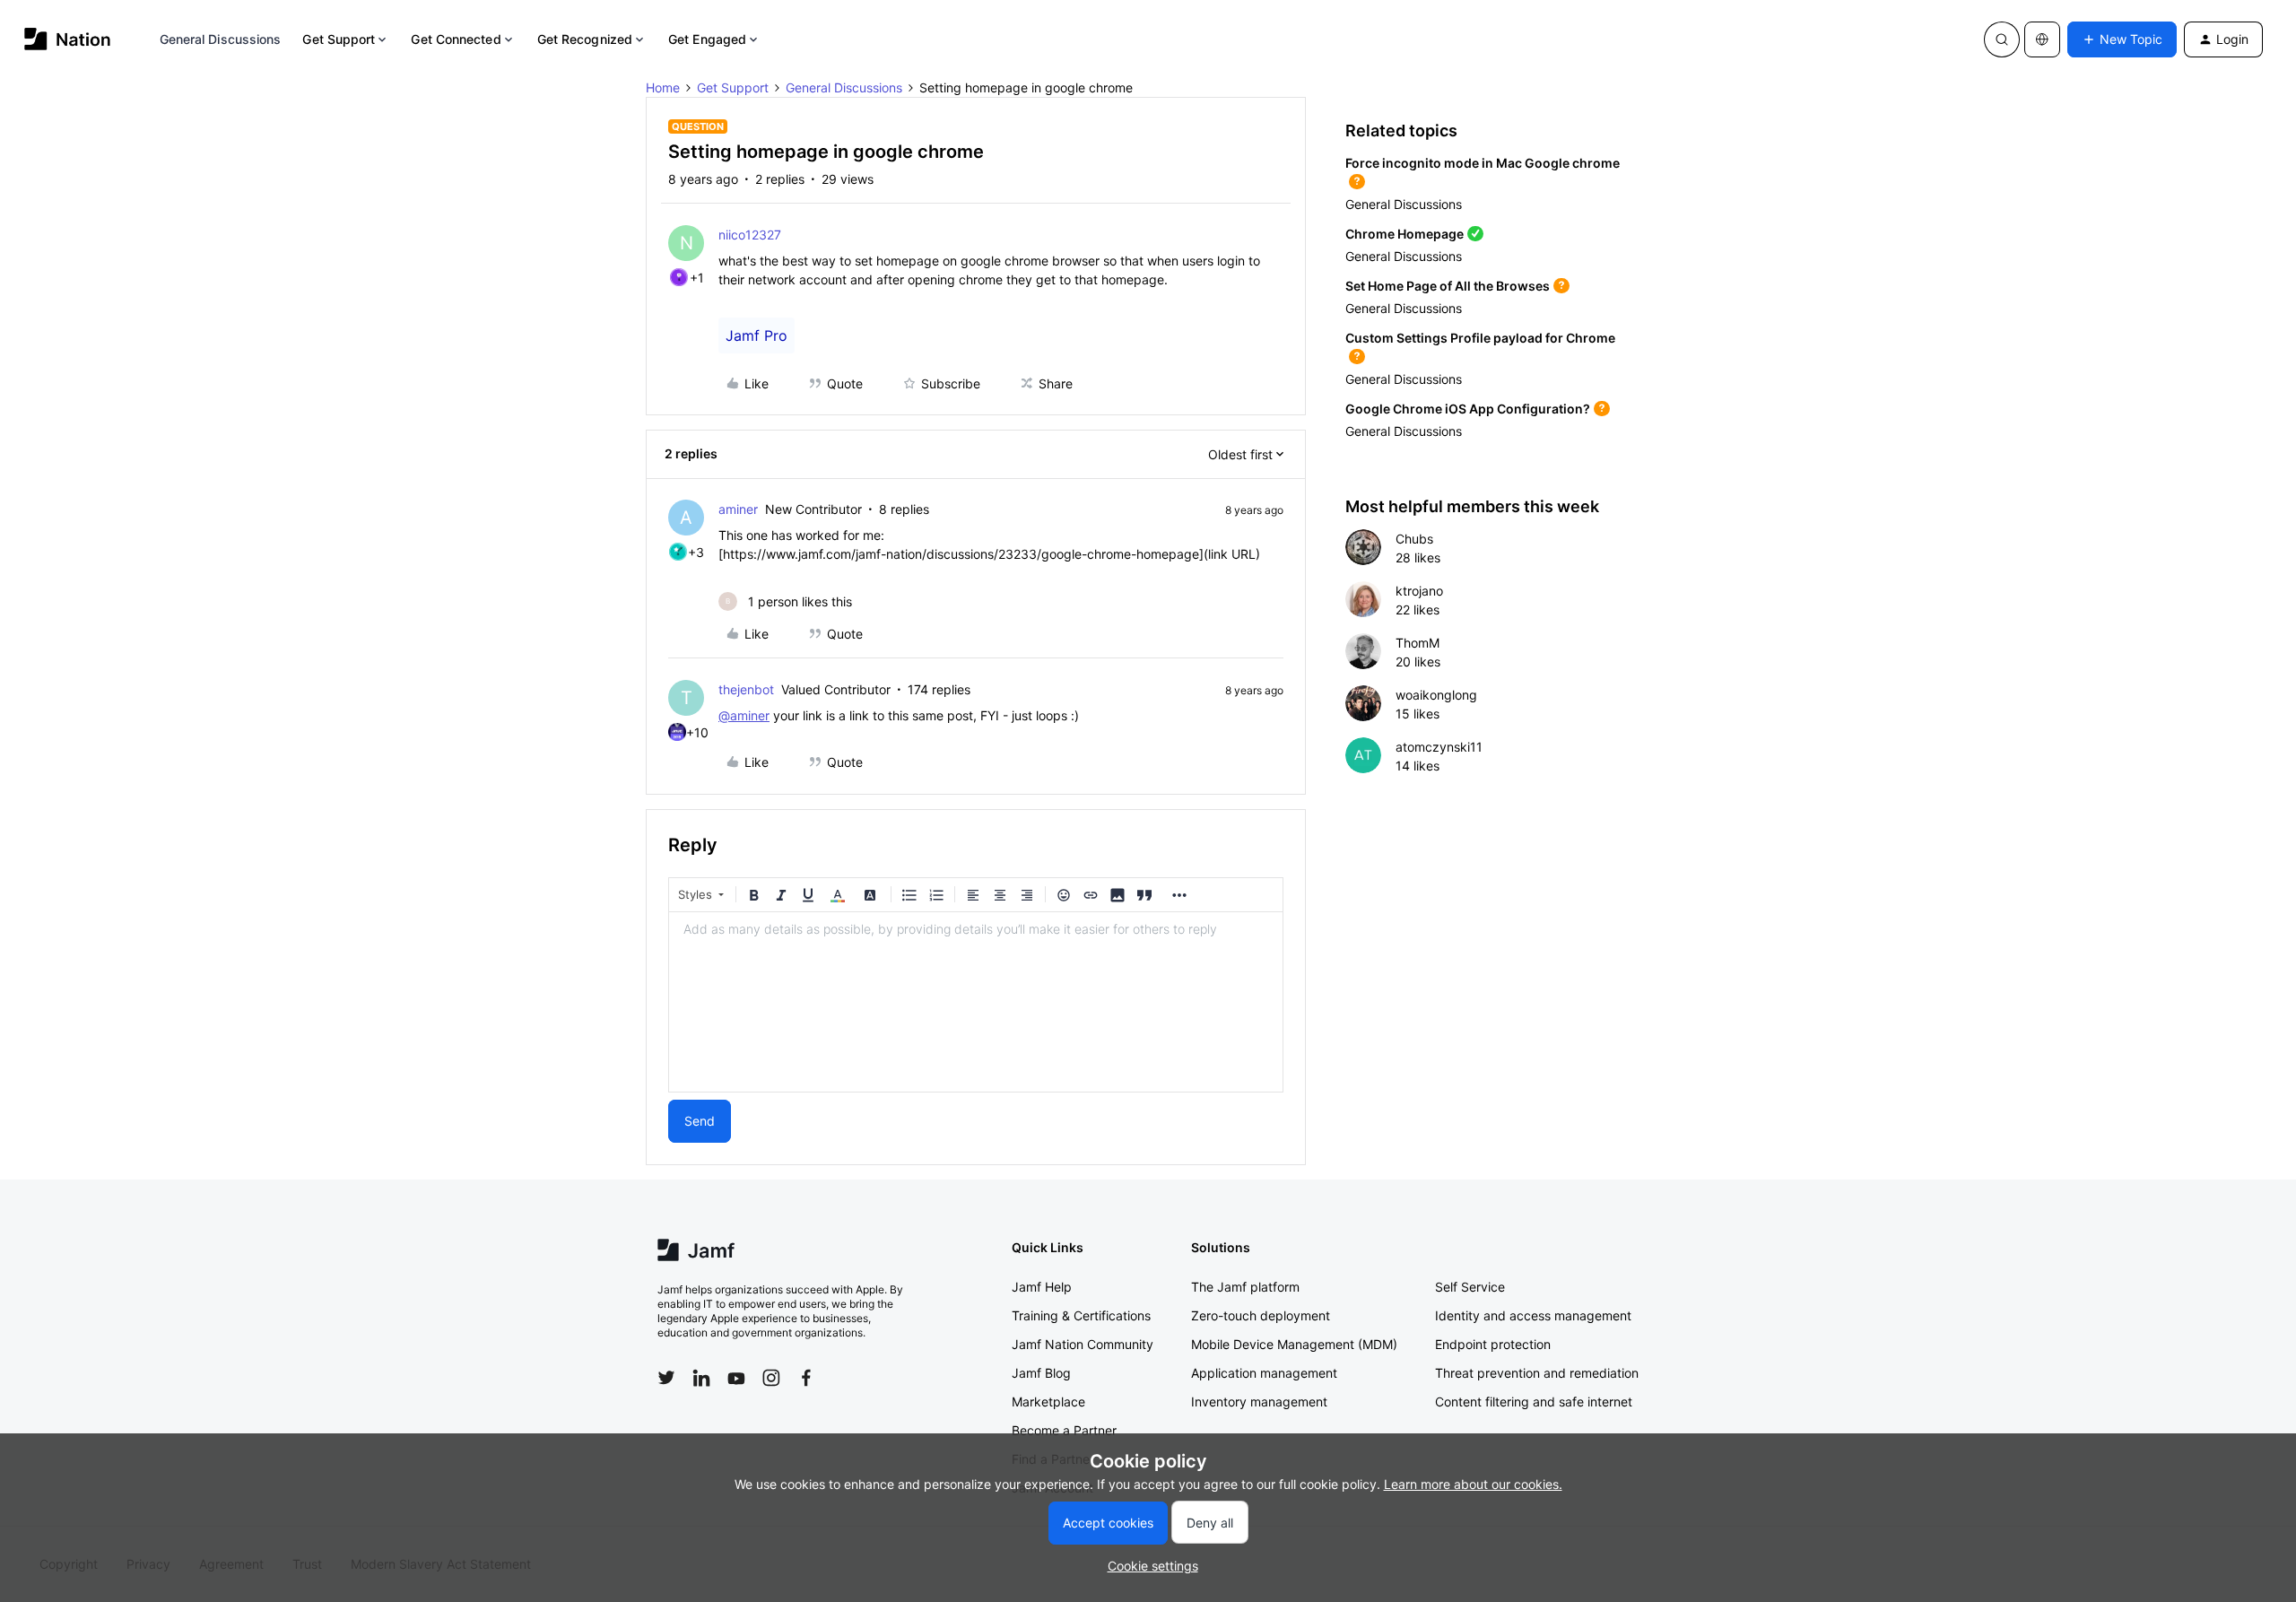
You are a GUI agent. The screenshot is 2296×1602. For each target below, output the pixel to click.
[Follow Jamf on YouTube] (736, 1378)
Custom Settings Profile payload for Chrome (1480, 338)
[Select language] (2042, 39)
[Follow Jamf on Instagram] (771, 1378)
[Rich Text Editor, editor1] (976, 1002)
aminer (738, 509)
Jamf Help (1042, 1287)
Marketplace (1048, 1402)
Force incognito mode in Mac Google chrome (1483, 163)
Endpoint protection (1493, 1344)
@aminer (744, 715)
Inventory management (1259, 1402)
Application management (1264, 1373)
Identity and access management (1533, 1315)
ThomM (1418, 643)
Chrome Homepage (1405, 234)
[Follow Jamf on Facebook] (806, 1378)
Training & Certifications (1081, 1315)
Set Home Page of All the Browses (1448, 286)
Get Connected (456, 39)
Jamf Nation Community (1083, 1344)
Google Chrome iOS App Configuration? (1468, 409)
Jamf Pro (757, 335)
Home (663, 87)
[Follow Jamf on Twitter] (666, 1378)
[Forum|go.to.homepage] (68, 39)
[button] (2122, 39)
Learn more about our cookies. (1473, 1484)
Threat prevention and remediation (1537, 1373)
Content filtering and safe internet (1534, 1402)
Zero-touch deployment (1261, 1315)
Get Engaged (707, 39)
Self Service (1470, 1287)
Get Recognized (585, 39)
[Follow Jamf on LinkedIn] (701, 1378)
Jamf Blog (1041, 1373)
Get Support (339, 39)
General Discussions (221, 39)
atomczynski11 (1439, 747)
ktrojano (1419, 591)
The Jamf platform (1245, 1287)
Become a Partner (1064, 1430)
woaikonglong (1436, 695)
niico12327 (750, 235)
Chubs (1414, 539)
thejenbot (746, 689)
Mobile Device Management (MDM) (1294, 1344)
